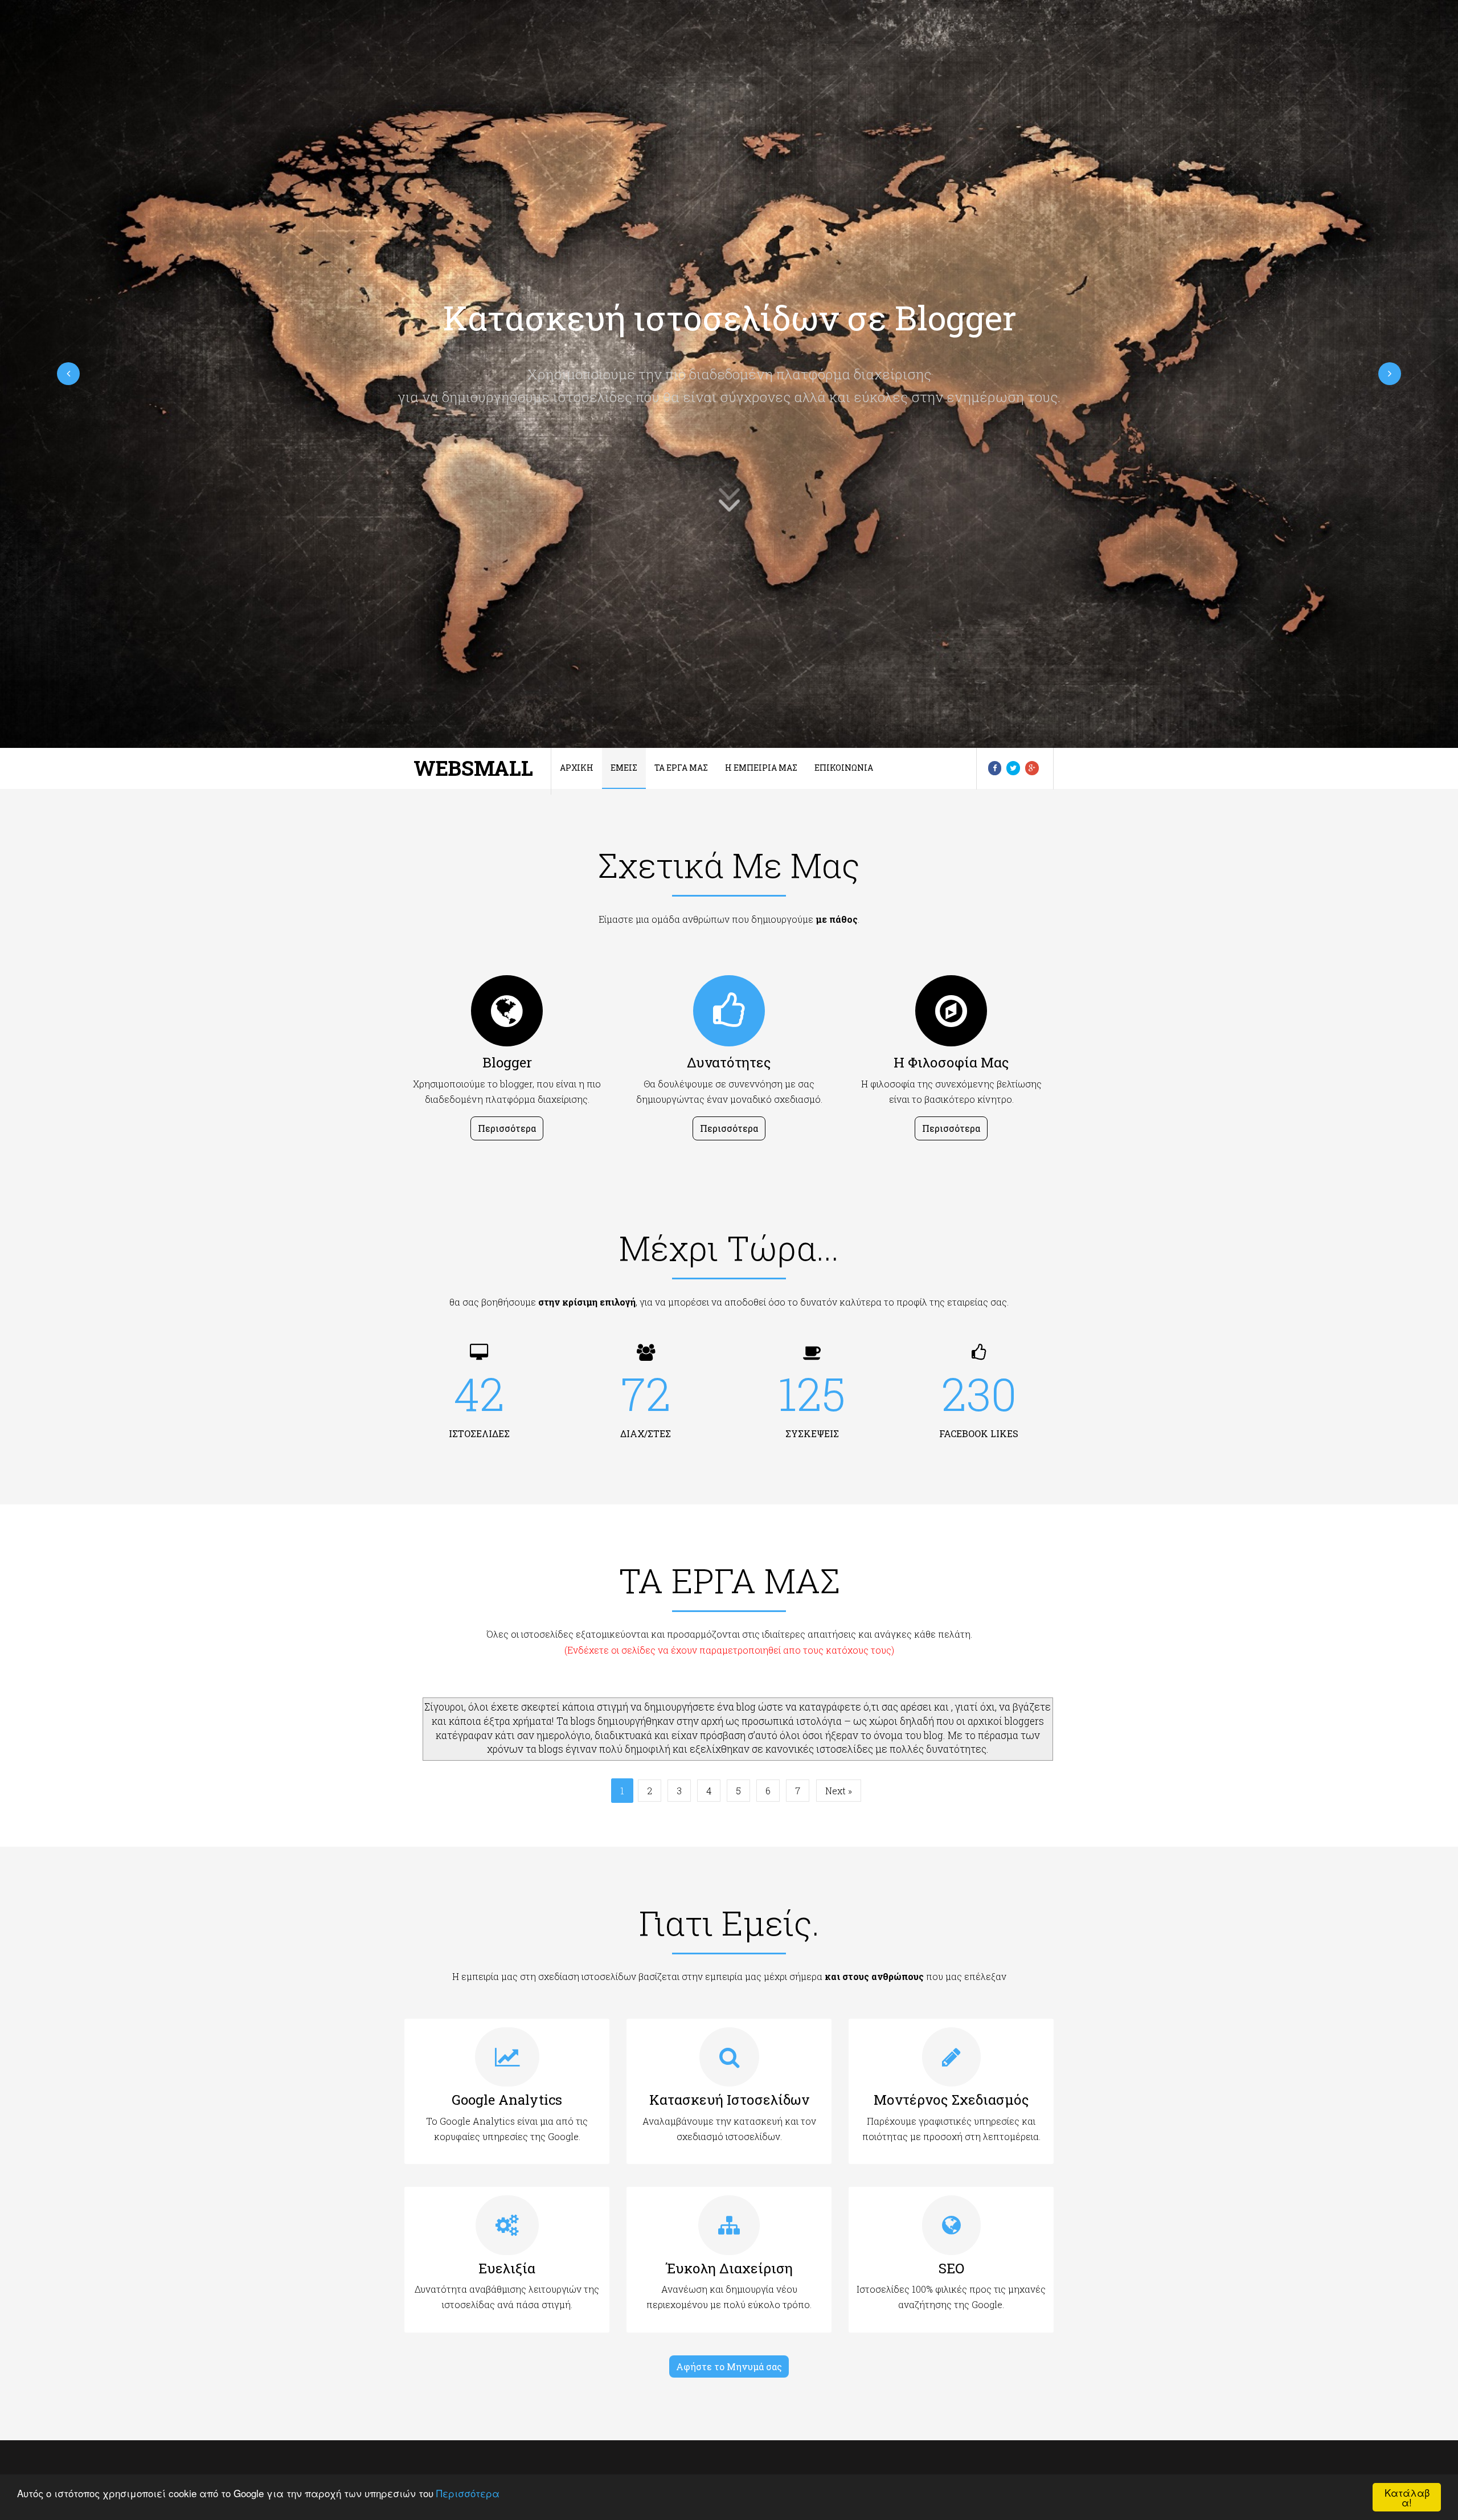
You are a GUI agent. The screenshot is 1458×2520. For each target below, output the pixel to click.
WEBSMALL (473, 768)
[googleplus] (1032, 768)
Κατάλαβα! (1407, 2497)
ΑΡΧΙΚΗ (577, 768)
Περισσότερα (468, 2493)
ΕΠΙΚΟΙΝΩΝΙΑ (844, 768)
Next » (839, 1791)
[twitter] (1013, 768)
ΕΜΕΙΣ (624, 768)
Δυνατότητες (729, 1062)
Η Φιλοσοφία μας (951, 1062)
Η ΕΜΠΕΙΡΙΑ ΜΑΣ (761, 768)
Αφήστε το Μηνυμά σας (729, 2366)
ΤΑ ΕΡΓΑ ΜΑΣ (681, 768)
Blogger (507, 1062)
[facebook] (995, 768)
